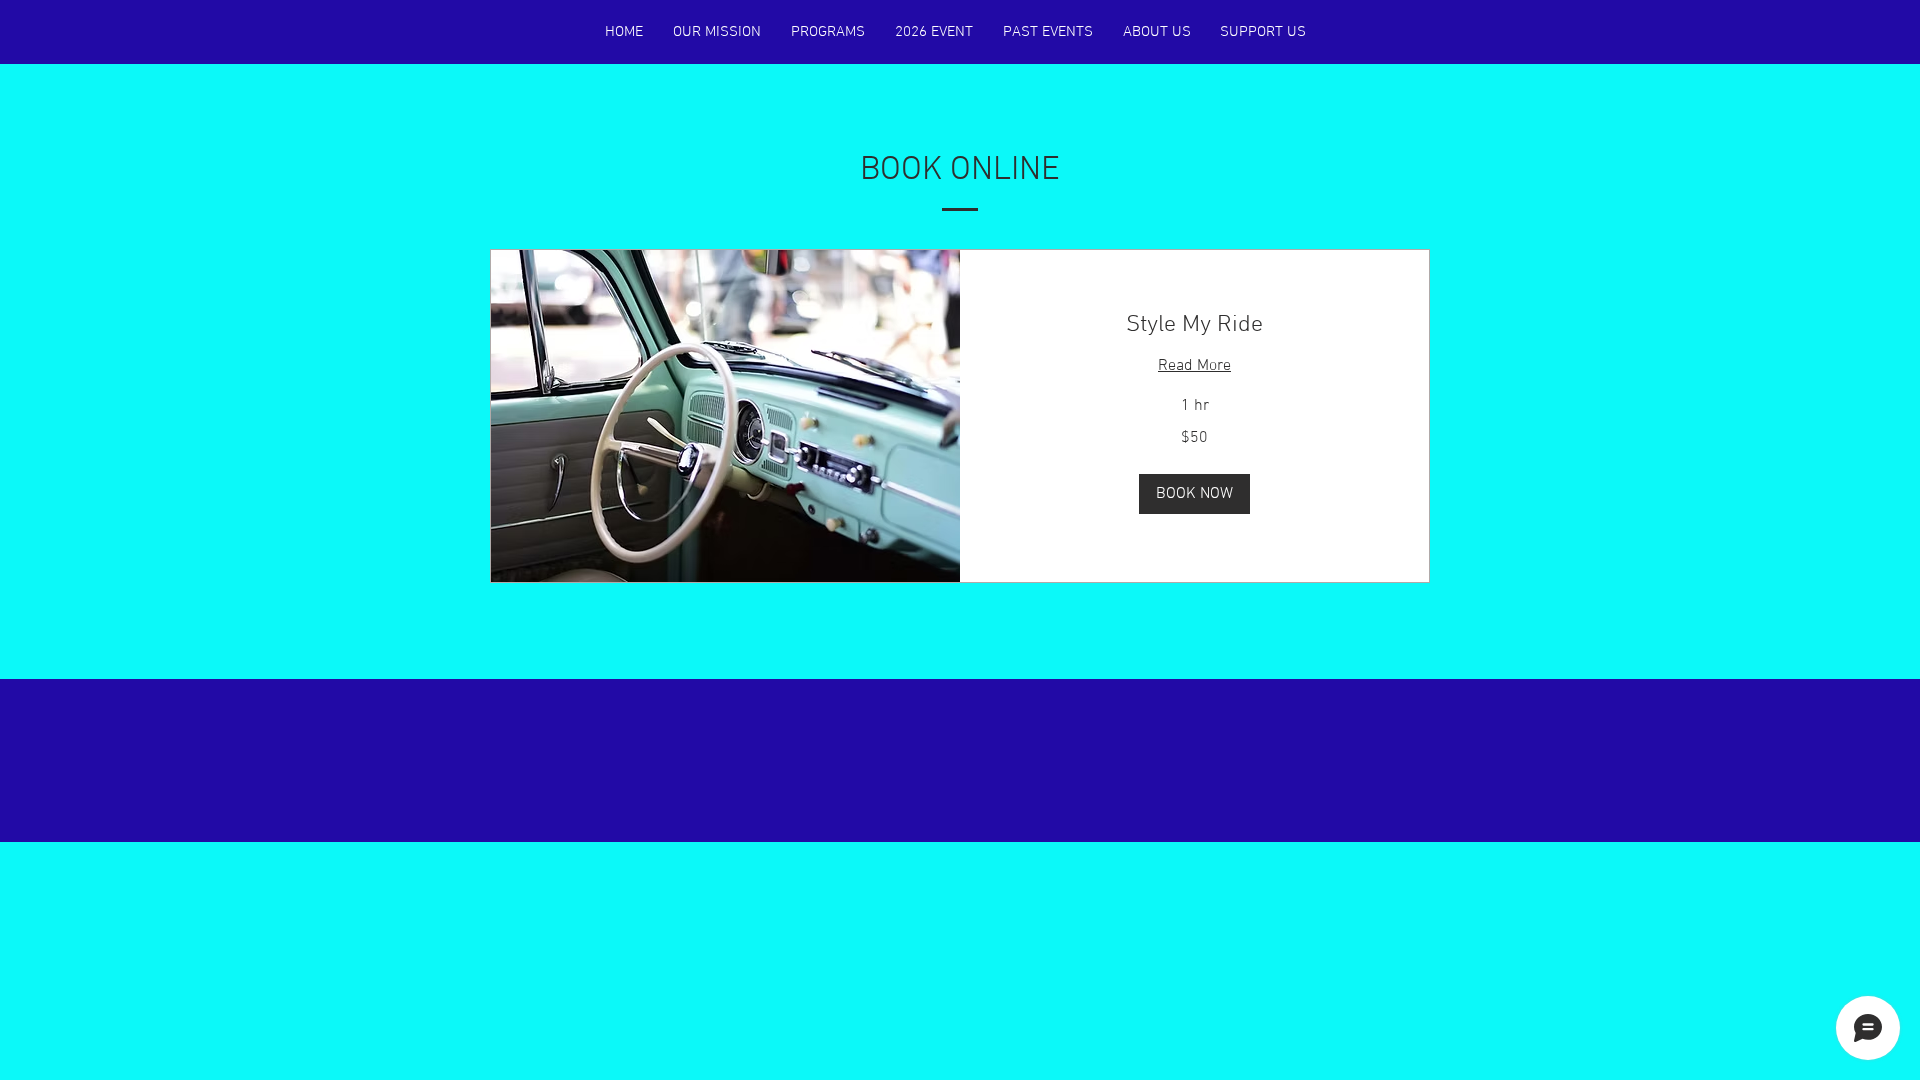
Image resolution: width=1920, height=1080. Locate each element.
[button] (1194, 494)
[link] (1194, 326)
